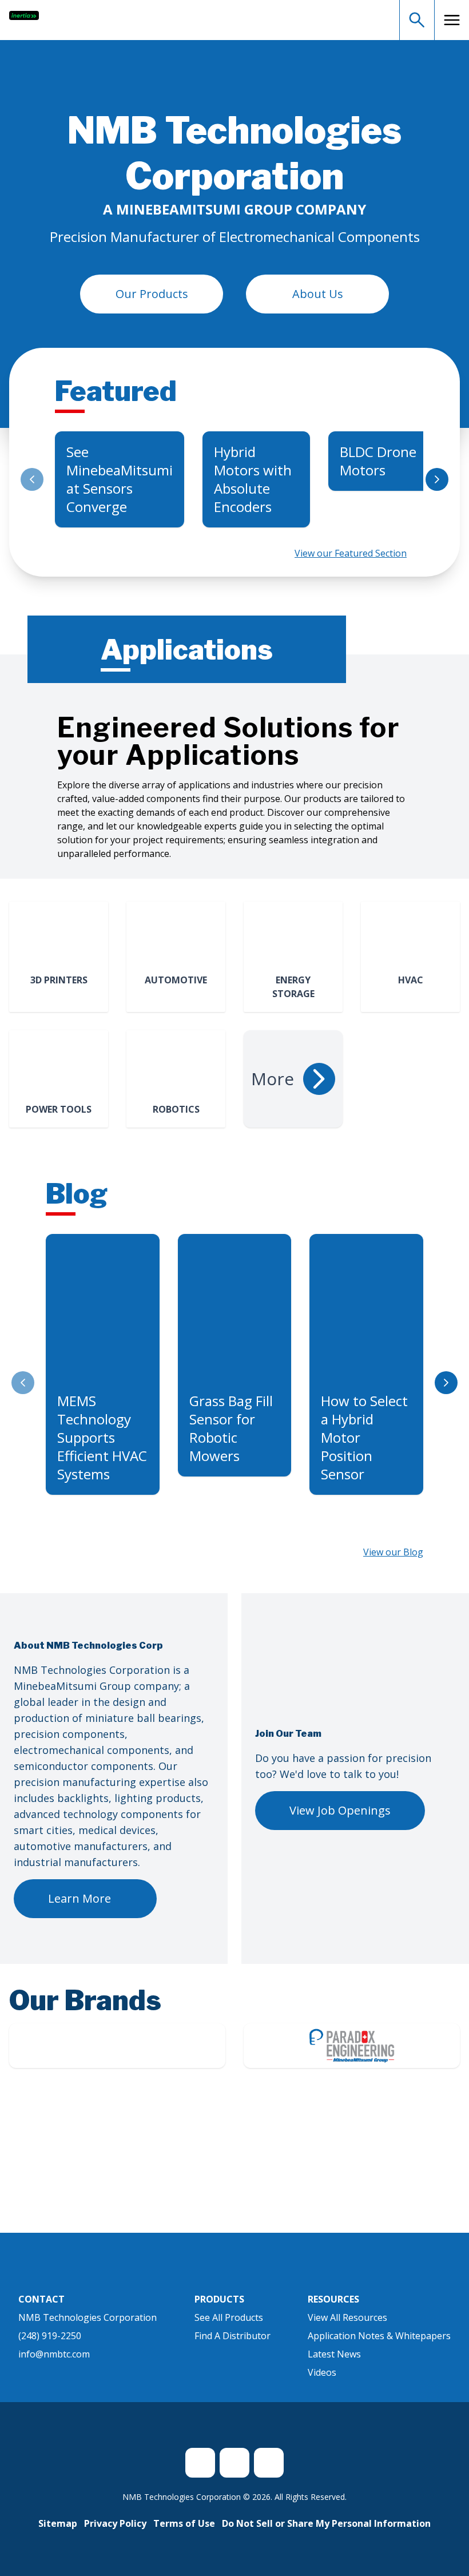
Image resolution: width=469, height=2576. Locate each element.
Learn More (80, 1898)
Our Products (152, 294)
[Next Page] (437, 479)
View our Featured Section (351, 553)
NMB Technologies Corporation (88, 2317)
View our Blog (393, 1552)
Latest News (334, 2354)
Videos (322, 2372)
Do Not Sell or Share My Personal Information (326, 2523)
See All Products (229, 2317)
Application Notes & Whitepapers (379, 2336)
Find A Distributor (232, 2336)
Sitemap (58, 2523)
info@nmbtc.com (54, 2354)
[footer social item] (200, 2463)
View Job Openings (340, 1810)
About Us (318, 294)
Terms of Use (184, 2523)
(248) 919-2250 (50, 2336)
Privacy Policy (115, 2523)
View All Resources (347, 2317)
